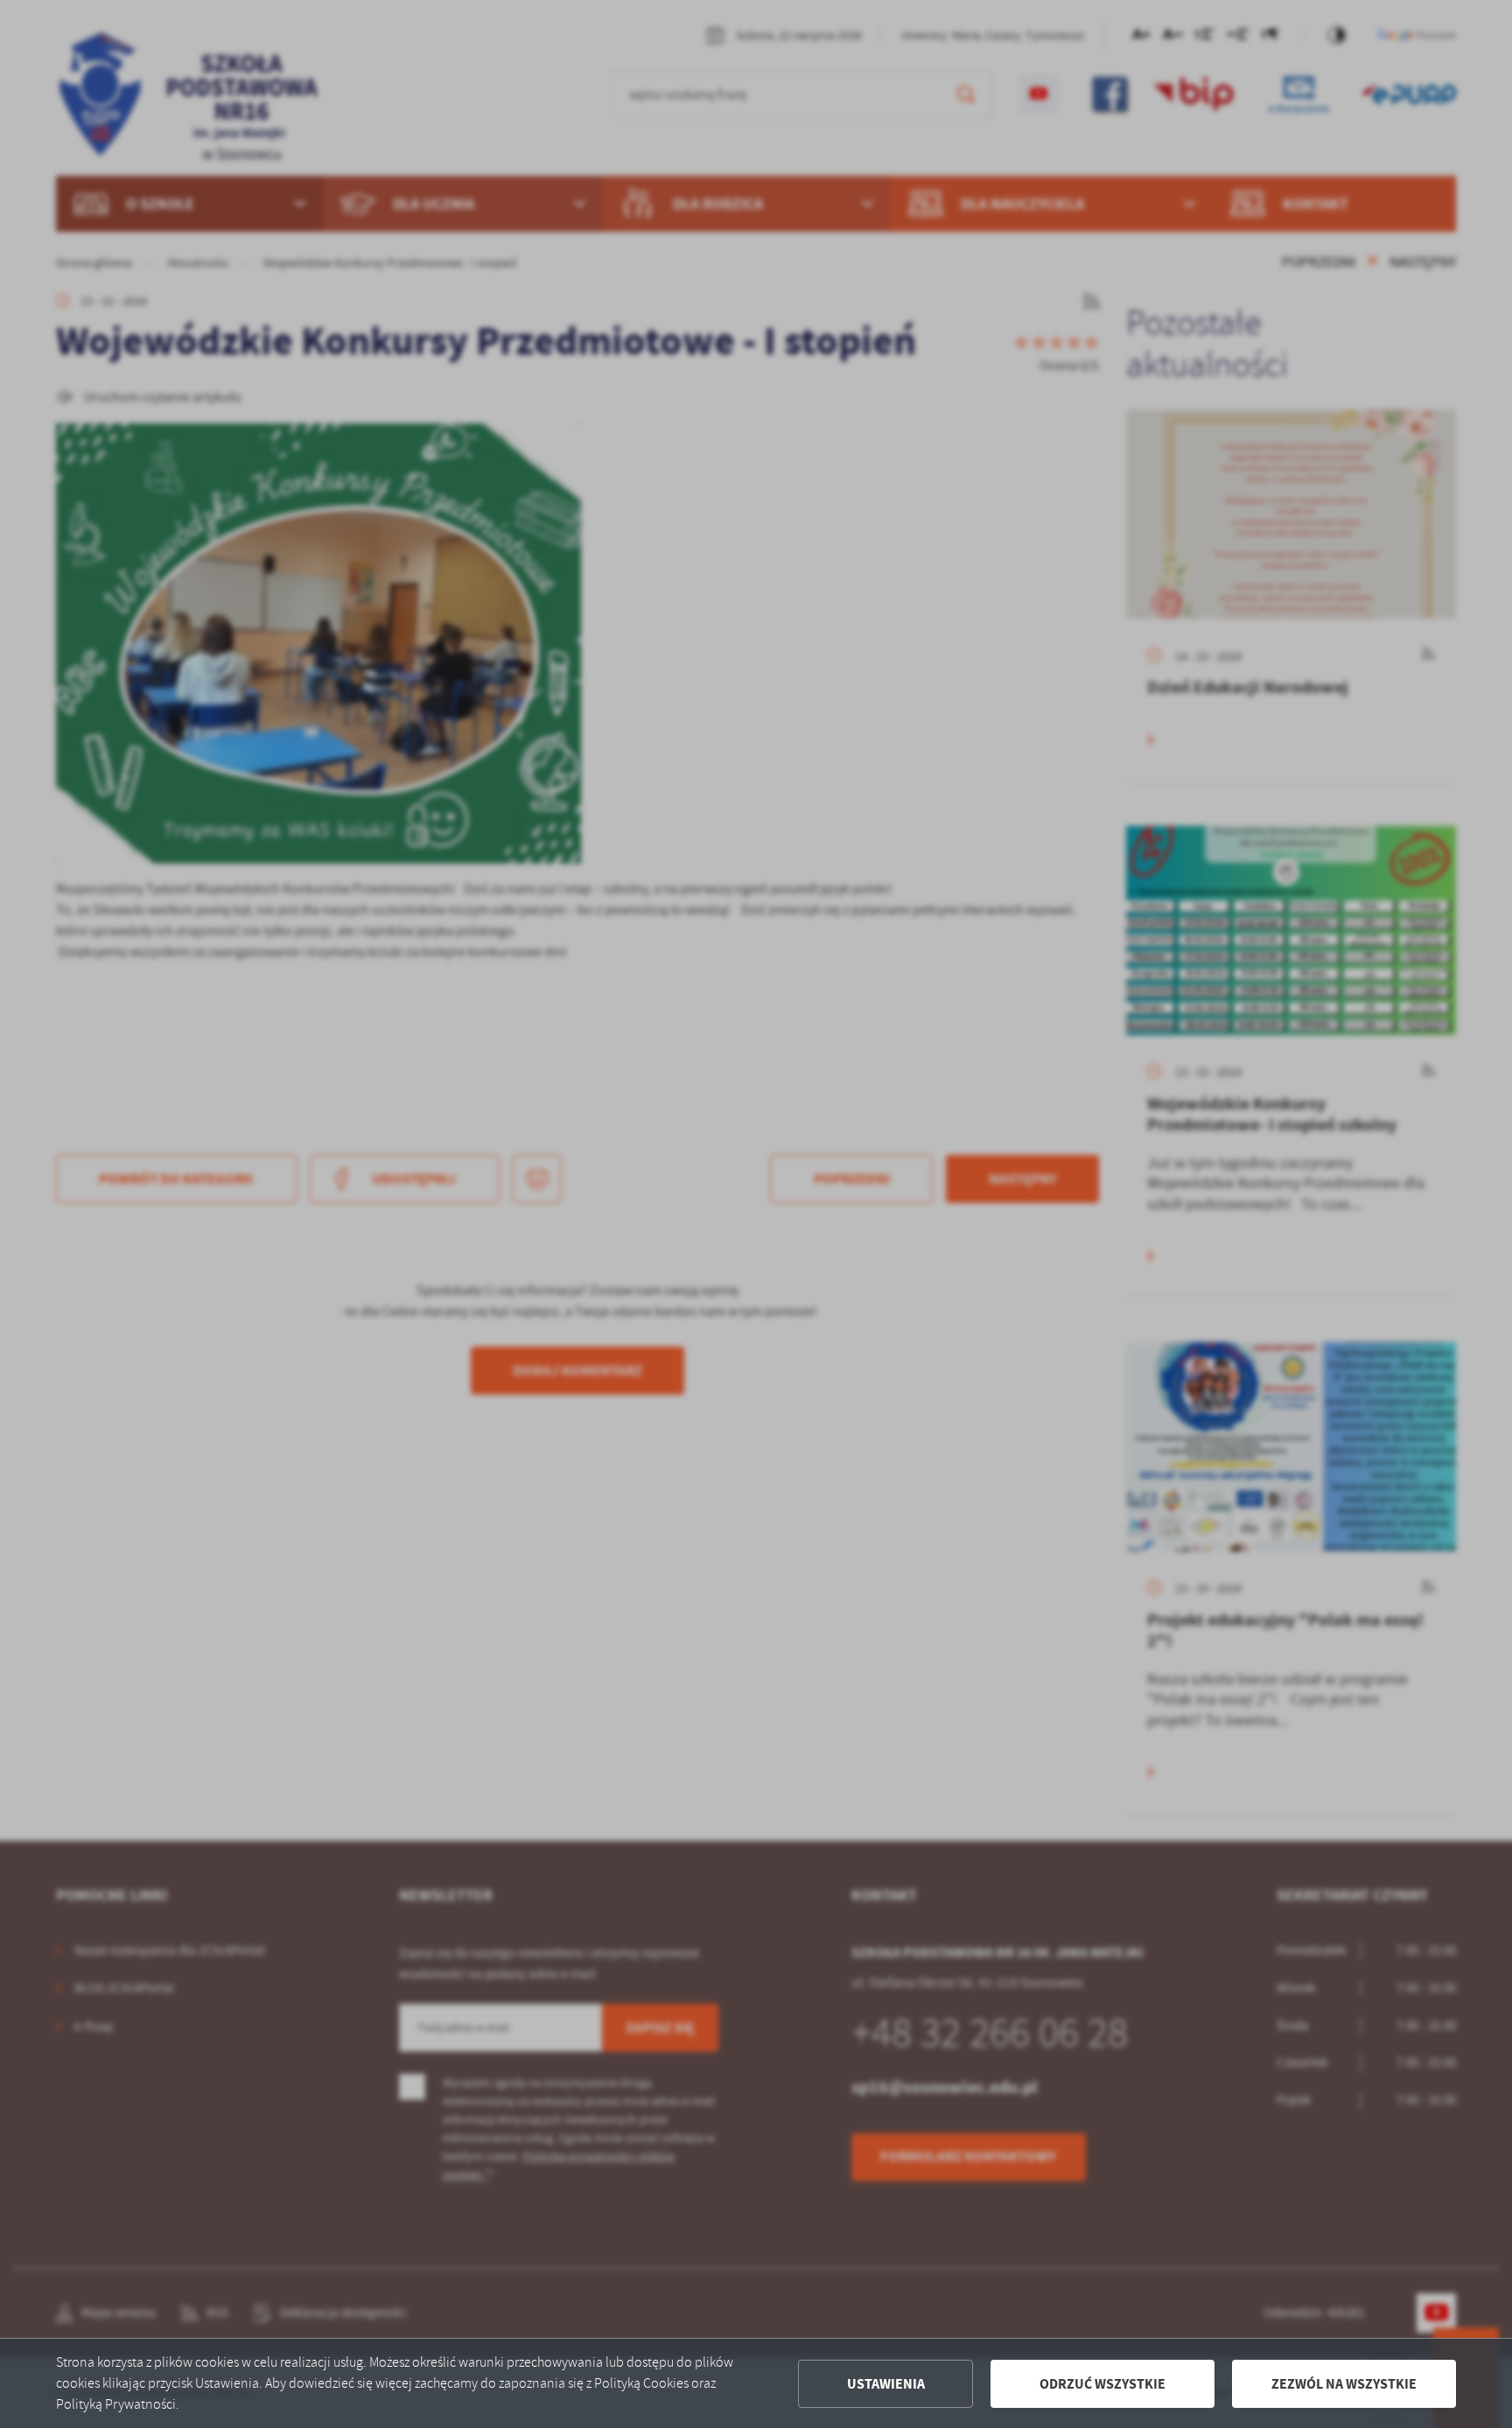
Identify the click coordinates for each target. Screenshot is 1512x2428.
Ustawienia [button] (886, 2384)
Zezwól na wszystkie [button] (1344, 2384)
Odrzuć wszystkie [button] (1102, 2384)
